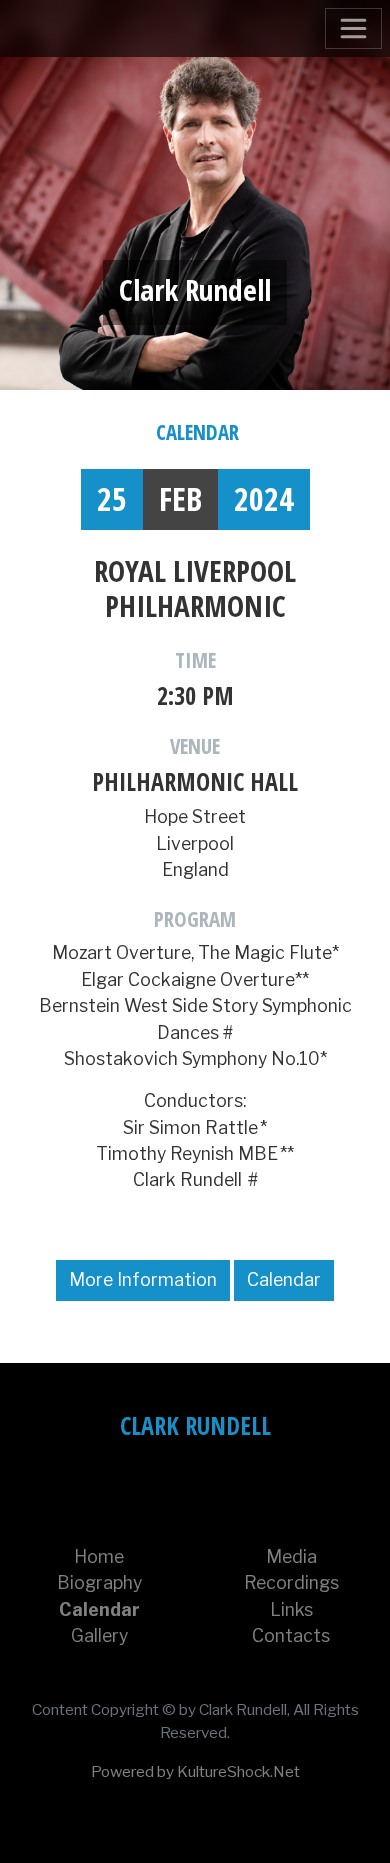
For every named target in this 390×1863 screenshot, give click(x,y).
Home (99, 1556)
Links (291, 1609)
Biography (99, 1582)
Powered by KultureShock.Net (195, 1771)
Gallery (99, 1635)
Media (291, 1556)
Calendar (197, 432)
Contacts (291, 1635)
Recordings (291, 1582)
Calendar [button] (284, 1279)
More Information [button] (143, 1279)
